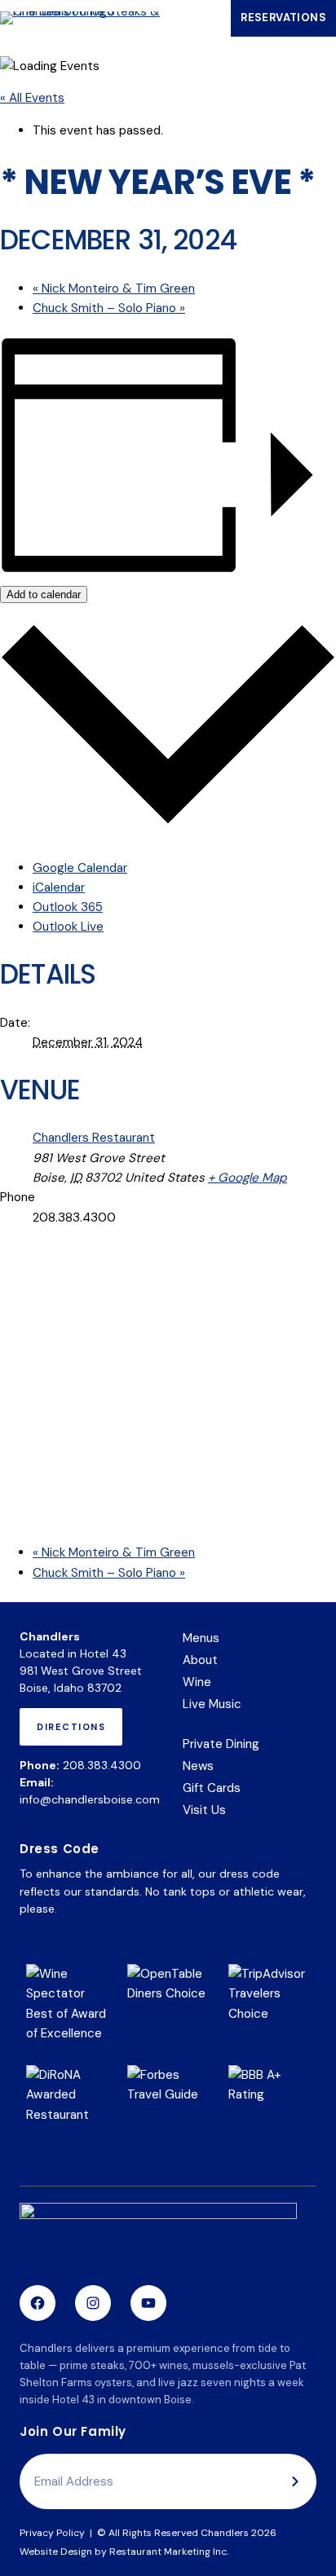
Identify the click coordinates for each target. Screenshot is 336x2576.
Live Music (212, 1704)
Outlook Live (68, 927)
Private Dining (221, 1744)
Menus (201, 1638)
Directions (75, 1733)
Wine (197, 1682)
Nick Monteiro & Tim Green (114, 288)
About (200, 1660)
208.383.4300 (102, 1765)
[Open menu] (205, 18)
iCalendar (59, 887)
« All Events (32, 98)
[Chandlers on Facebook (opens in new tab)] (38, 2303)
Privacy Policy (52, 2533)
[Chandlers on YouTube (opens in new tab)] (148, 2303)
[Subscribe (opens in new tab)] (295, 2481)
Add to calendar (44, 594)
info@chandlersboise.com (90, 1799)
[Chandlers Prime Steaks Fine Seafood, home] (158, 2237)
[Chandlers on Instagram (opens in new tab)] (93, 2303)
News (198, 1766)
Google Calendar (80, 868)
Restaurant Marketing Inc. (169, 2552)
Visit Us (204, 1810)
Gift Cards (212, 1789)
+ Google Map (248, 1178)
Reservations (288, 22)
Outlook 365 (68, 907)
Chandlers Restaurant (94, 1138)
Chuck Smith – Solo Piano (109, 308)
